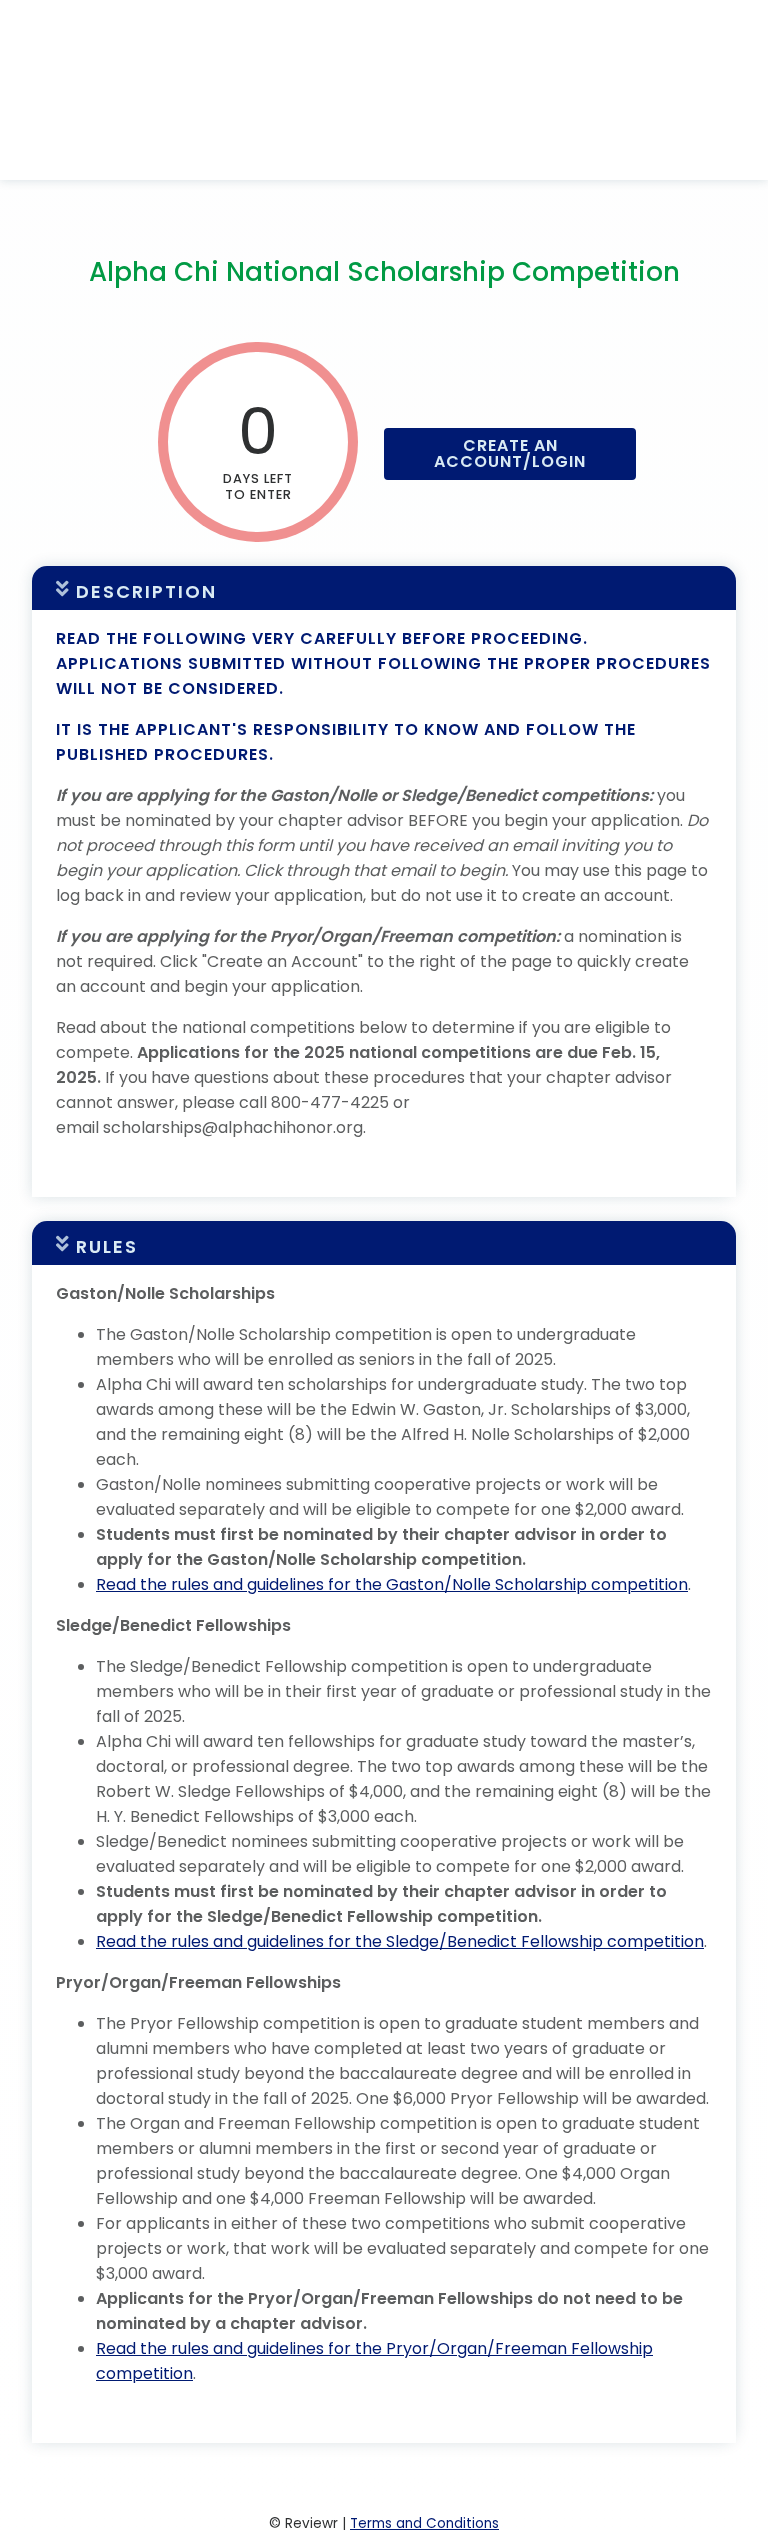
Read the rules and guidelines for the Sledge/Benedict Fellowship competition (400, 1941)
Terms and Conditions (424, 2523)
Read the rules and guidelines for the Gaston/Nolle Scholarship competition (392, 1584)
